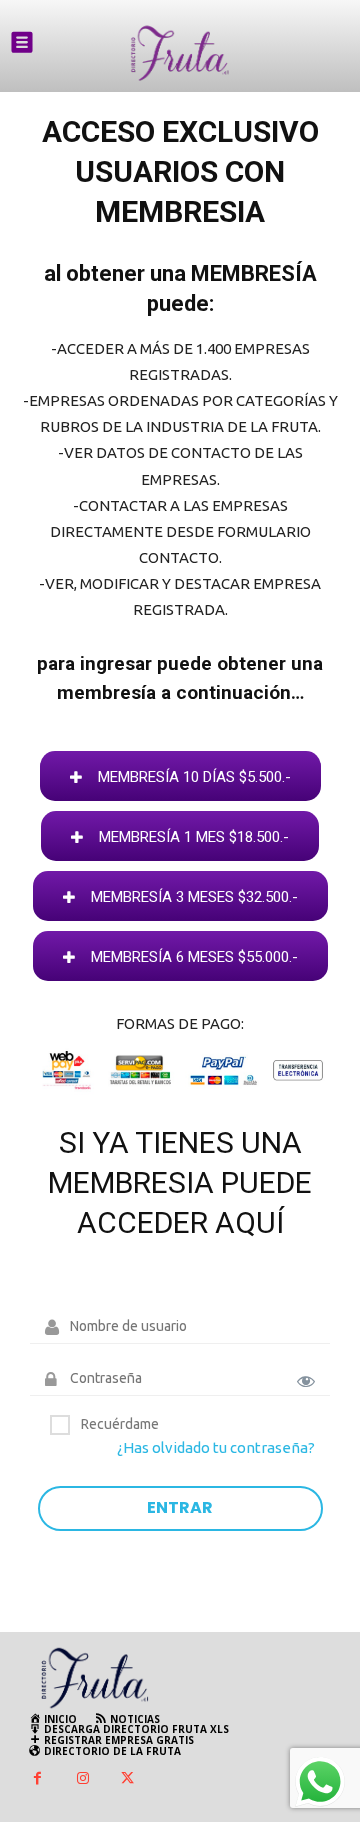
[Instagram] (82, 1779)
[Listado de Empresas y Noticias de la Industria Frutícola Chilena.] (180, 53)
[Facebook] (37, 1779)
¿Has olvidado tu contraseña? (216, 1447)
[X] (127, 1779)
